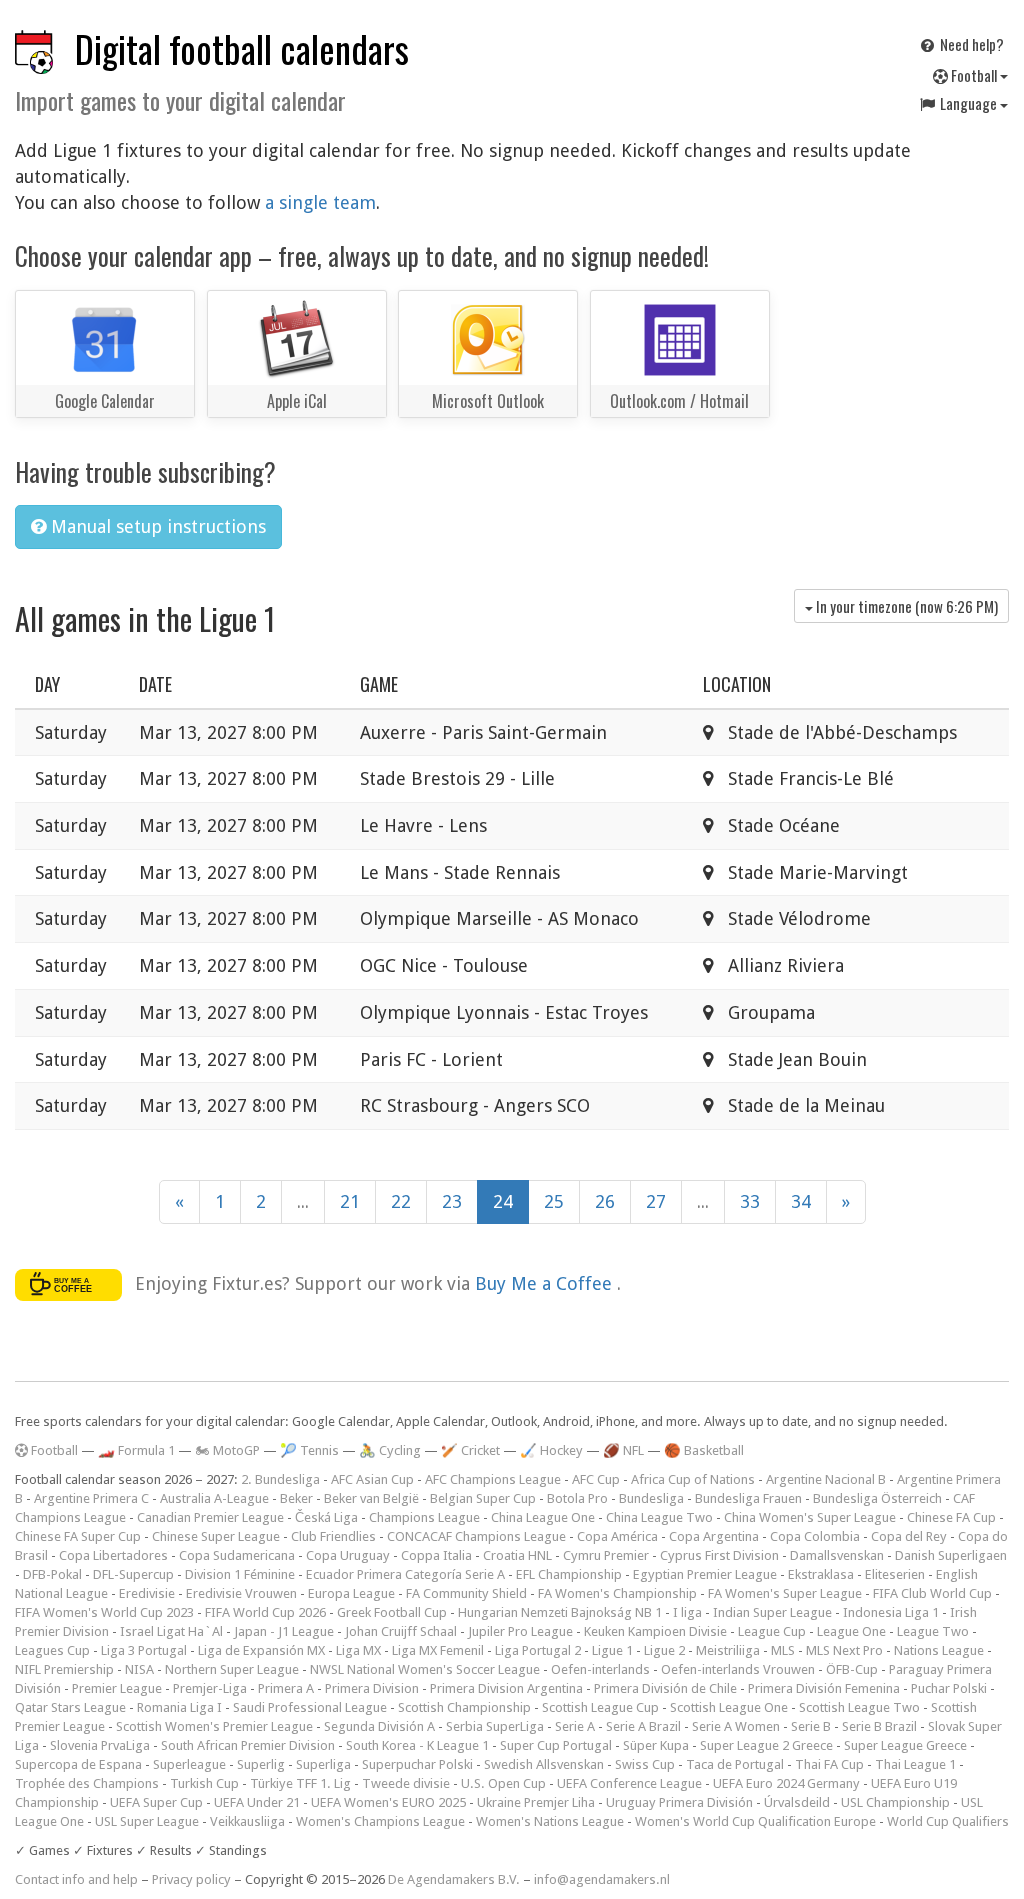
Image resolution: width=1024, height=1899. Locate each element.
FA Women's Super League (785, 1593)
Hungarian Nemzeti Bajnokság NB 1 (560, 1612)
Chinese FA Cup (951, 1517)
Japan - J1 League (284, 1631)
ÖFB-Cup (852, 1669)
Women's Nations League (550, 1821)
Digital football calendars (242, 48)
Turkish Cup (204, 1783)
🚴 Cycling (390, 1450)
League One (851, 1631)
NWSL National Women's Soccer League (425, 1669)
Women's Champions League (380, 1821)
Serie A (575, 1726)
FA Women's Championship (617, 1593)
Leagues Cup (52, 1650)
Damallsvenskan (837, 1555)
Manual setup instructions (156, 526)
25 (554, 1201)
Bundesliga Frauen (748, 1498)
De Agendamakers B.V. (454, 1879)
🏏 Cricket (470, 1450)
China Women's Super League (810, 1517)
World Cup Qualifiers (948, 1821)
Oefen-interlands (600, 1669)
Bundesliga (651, 1498)
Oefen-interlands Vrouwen (738, 1669)
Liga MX (358, 1650)
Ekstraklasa (821, 1574)
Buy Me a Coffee (546, 1282)
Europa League (351, 1593)
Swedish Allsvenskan (544, 1764)
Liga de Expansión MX (261, 1650)
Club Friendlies (333, 1536)
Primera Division (372, 1688)
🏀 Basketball (704, 1450)
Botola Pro (577, 1498)
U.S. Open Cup (503, 1783)
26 (605, 1201)
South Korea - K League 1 (417, 1745)
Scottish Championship (464, 1707)
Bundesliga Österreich (877, 1498)
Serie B (811, 1726)
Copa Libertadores (113, 1555)
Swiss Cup (645, 1764)
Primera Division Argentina (506, 1688)
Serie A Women (736, 1726)
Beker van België (371, 1498)
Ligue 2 (664, 1650)
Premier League (117, 1688)
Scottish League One (729, 1707)
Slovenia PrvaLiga (100, 1745)
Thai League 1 (915, 1764)
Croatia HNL (517, 1555)
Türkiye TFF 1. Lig (300, 1783)
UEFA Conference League (629, 1783)
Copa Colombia (815, 1536)
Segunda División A (379, 1726)
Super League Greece (905, 1745)
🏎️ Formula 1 (136, 1450)
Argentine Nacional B (826, 1479)
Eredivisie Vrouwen (241, 1593)
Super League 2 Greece (766, 1745)
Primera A (286, 1688)
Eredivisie (147, 1593)
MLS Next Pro (844, 1650)
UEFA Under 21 (257, 1802)
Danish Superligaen (951, 1555)
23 (452, 1201)
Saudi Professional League (310, 1707)
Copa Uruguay (348, 1555)
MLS (783, 1650)
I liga (687, 1612)
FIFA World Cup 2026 (265, 1612)
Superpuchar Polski (417, 1764)
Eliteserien (895, 1574)
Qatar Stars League (70, 1707)
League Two (933, 1631)
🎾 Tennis (309, 1450)
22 (401, 1201)
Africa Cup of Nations (693, 1479)
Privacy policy (191, 1879)
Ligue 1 (612, 1650)
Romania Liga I (179, 1707)
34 (801, 1201)
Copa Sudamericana (237, 1555)
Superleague (189, 1764)
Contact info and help (76, 1879)
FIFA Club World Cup (932, 1593)
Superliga (323, 1764)
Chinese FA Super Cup (78, 1536)
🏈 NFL (623, 1450)
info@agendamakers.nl (602, 1879)
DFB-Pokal (52, 1574)
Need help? (970, 44)
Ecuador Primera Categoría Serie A (405, 1574)
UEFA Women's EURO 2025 (388, 1802)
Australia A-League (214, 1498)
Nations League (939, 1650)
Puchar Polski (949, 1688)
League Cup (772, 1631)
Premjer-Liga (210, 1688)
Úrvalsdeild (797, 1802)
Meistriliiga (728, 1650)
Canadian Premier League (210, 1517)
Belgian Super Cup (483, 1498)
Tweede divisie (406, 1783)
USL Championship (895, 1802)
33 (750, 1201)
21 (350, 1201)
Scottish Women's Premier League (214, 1726)
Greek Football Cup (392, 1612)
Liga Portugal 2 (538, 1650)
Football (974, 75)
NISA (139, 1669)
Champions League (424, 1517)
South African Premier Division (248, 1745)
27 (656, 1201)
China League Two (659, 1517)
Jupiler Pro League (520, 1631)
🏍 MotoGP (227, 1450)
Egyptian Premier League (705, 1574)
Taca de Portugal (735, 1764)
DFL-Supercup (133, 1574)
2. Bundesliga (280, 1479)
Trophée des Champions (87, 1783)
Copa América (617, 1536)
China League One (543, 1517)
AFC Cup (596, 1479)
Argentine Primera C (91, 1498)
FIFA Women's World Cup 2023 (104, 1612)
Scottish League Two (859, 1707)
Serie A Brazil (643, 1726)
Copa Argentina (714, 1536)
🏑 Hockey (551, 1450)
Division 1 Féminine (240, 1574)
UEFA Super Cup (156, 1802)
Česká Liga (326, 1517)
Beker (296, 1498)
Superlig (261, 1764)
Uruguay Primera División (679, 1802)
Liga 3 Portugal (144, 1650)
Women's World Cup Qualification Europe (755, 1821)
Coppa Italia (436, 1555)
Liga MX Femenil (438, 1650)
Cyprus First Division (719, 1555)
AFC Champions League (493, 1479)
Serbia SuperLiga (495, 1726)
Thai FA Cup (829, 1764)
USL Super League (147, 1821)
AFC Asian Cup (372, 1479)
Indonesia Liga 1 (891, 1612)
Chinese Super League (216, 1536)
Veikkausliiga (247, 1821)
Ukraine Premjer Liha (536, 1802)
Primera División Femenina (824, 1688)
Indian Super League (772, 1612)
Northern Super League (232, 1669)
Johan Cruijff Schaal (401, 1631)
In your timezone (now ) (905, 606)
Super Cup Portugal (556, 1745)
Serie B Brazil (879, 1726)
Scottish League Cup (600, 1707)
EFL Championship (569, 1574)
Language (968, 103)
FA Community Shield (466, 1593)
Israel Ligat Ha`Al (171, 1631)
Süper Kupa (656, 1745)
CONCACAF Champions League (476, 1536)
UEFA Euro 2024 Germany (786, 1783)
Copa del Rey (909, 1536)
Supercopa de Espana (78, 1764)
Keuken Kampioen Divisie (655, 1631)
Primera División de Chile (665, 1688)
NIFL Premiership (64, 1669)
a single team (320, 202)
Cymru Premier (606, 1555)
